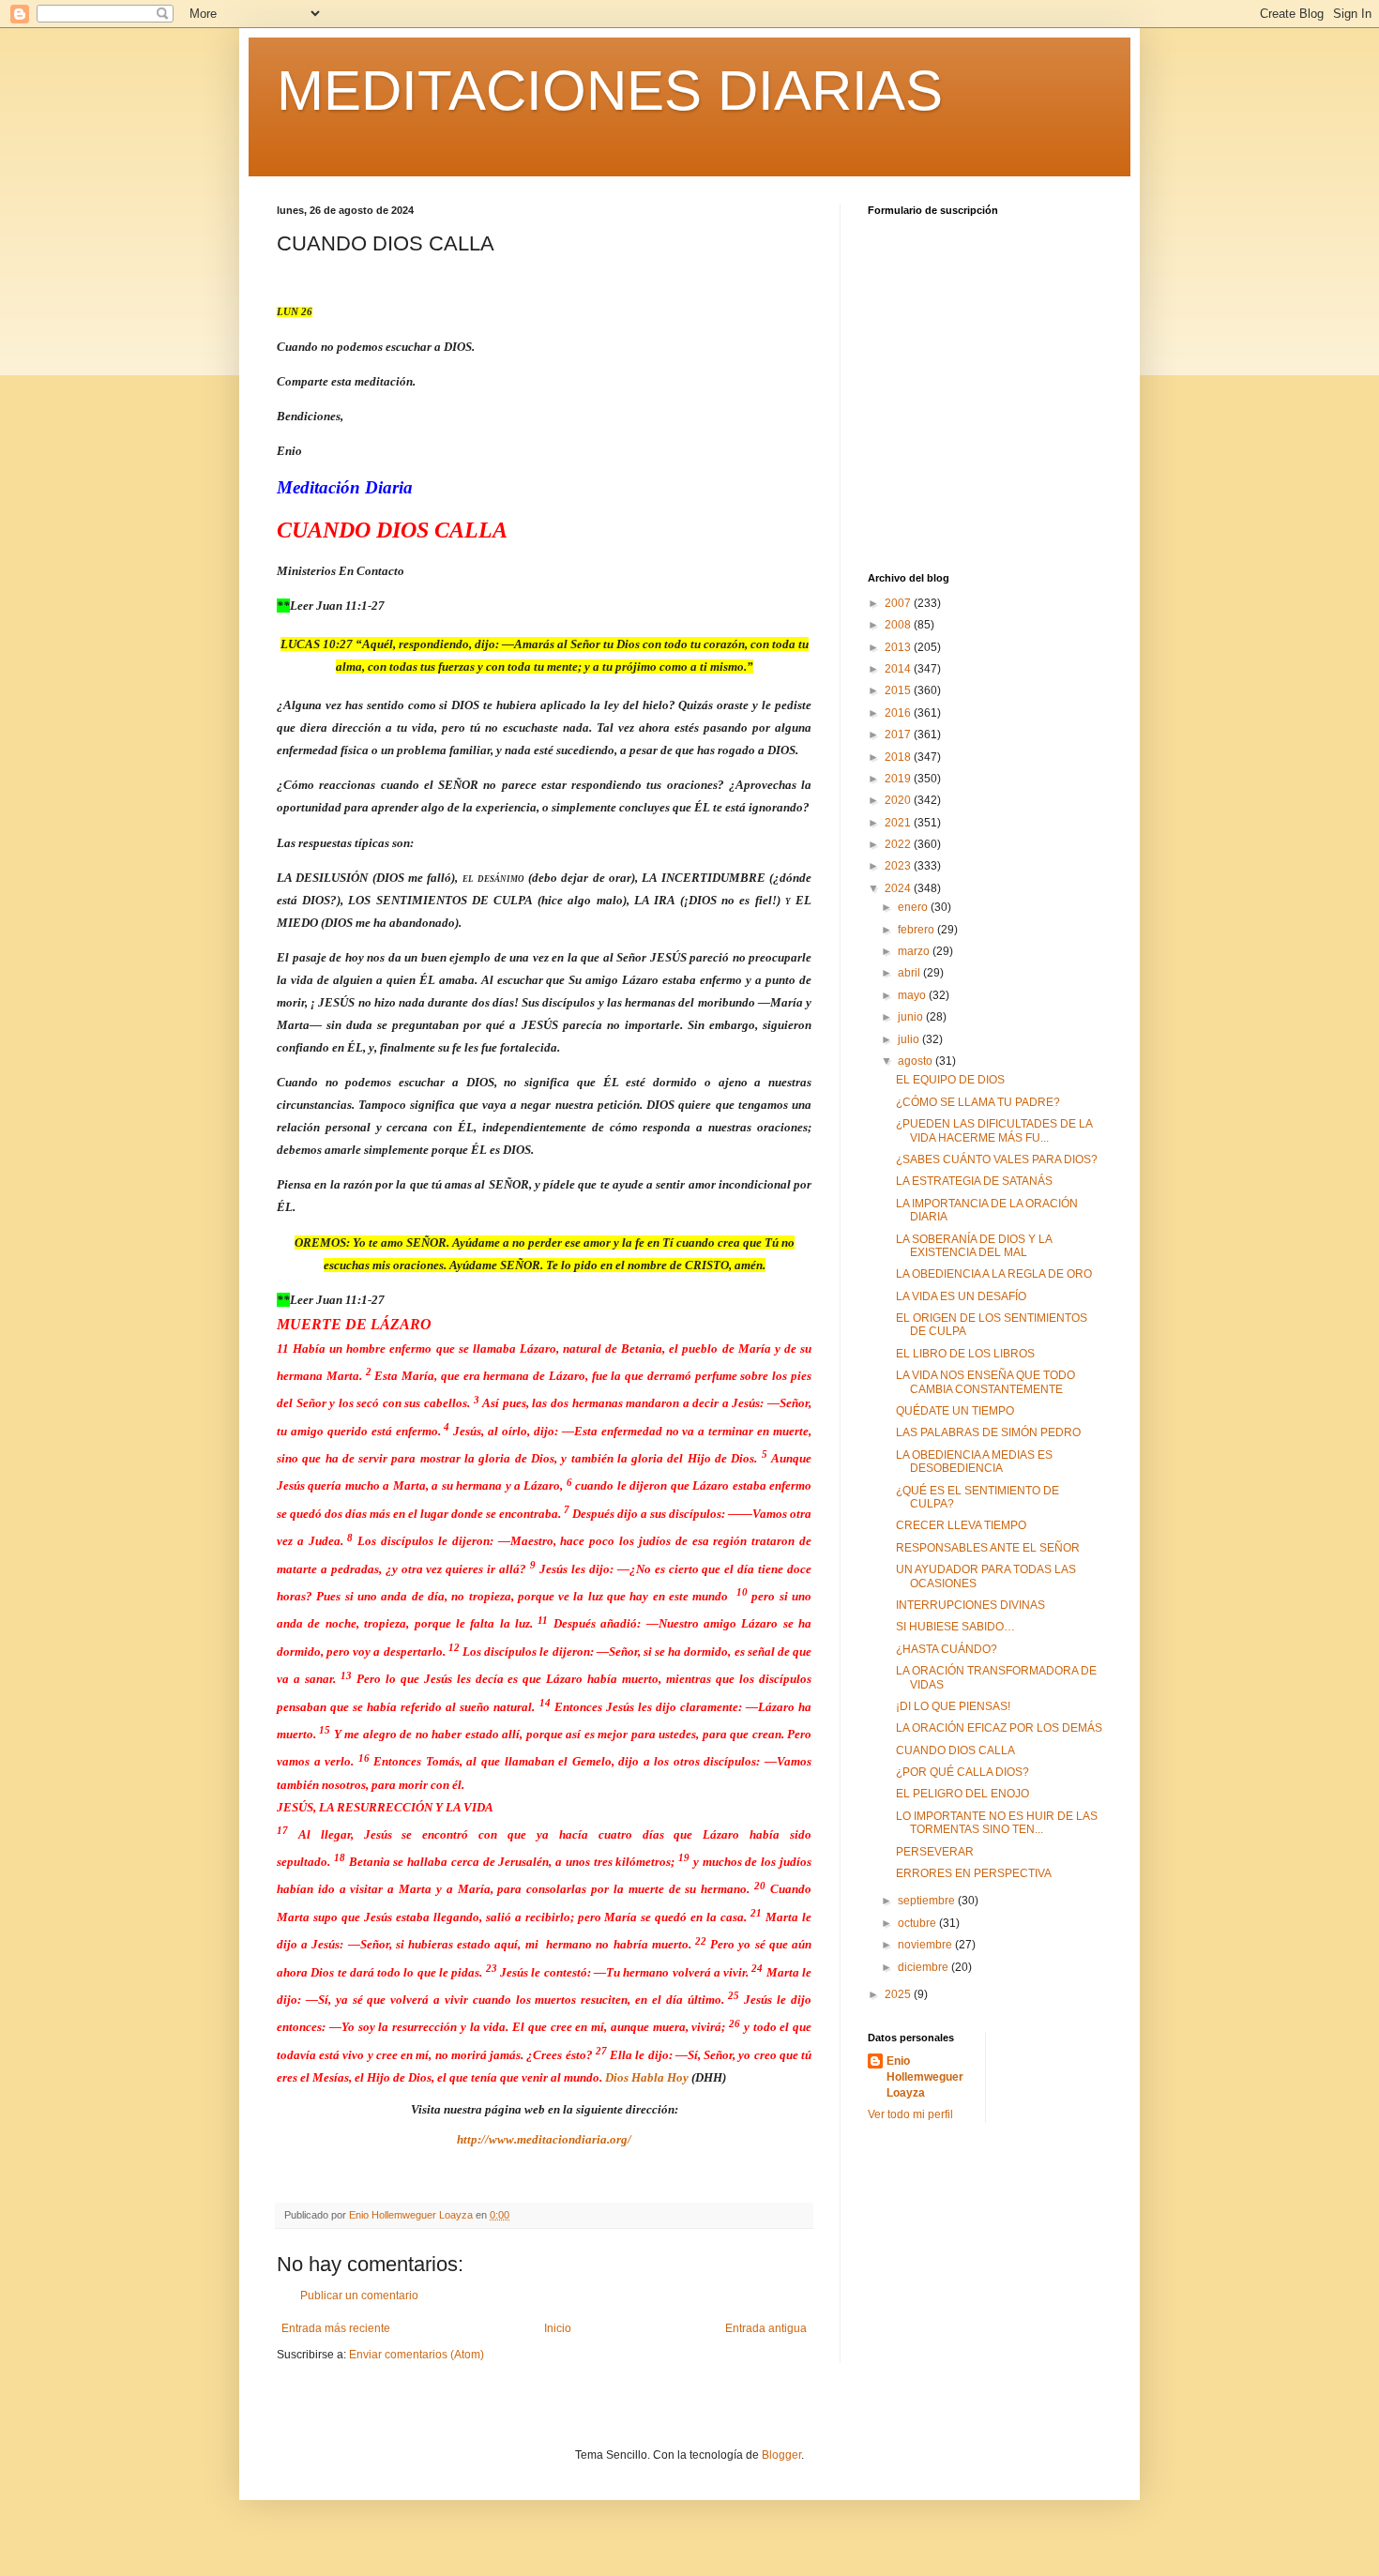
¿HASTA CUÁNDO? (947, 1649)
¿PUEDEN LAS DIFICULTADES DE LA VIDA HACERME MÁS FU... (994, 1130)
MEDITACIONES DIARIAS (610, 91)
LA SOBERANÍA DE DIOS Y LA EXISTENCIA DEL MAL (974, 1246)
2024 (899, 888)
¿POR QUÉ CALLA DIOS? (962, 1772)
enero (914, 907)
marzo (915, 951)
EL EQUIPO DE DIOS (950, 1080)
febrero (917, 930)
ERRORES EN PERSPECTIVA (974, 1873)
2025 (899, 1994)
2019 (899, 779)
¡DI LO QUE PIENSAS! (953, 1706)
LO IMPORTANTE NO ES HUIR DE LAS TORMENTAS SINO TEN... (997, 1823)
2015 (899, 690)
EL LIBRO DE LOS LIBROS (965, 1354)
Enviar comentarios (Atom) (417, 2355)
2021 (899, 823)
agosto (917, 1061)
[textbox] (544, 1227)
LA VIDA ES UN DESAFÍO (961, 1296)
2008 (899, 625)
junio (912, 1017)
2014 (899, 669)
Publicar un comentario (359, 2296)
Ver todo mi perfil (910, 2114)
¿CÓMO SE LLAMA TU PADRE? (978, 1102)
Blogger (781, 2455)
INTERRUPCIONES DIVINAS (970, 1605)
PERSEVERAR (935, 1852)
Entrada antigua (766, 2328)
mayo (913, 995)
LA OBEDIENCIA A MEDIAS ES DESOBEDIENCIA (974, 1462)
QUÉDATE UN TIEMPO (955, 1411)
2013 (899, 647)
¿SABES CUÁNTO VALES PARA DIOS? (997, 1159)
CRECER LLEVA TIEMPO (961, 1525)
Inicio (558, 2328)
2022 (899, 844)
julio (910, 1039)
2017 (899, 735)
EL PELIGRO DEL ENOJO (962, 1794)
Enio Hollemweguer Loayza (925, 2077)
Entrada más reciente (336, 2328)
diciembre (924, 1967)
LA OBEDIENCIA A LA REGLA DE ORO (994, 1274)
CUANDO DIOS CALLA (955, 1750)
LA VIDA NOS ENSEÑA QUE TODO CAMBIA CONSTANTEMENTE (985, 1382)
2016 (899, 713)
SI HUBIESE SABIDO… (955, 1627)
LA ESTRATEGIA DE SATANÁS (974, 1181)
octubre (918, 1923)
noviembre (926, 1945)
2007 (899, 603)
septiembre (928, 1901)
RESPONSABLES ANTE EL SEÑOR (988, 1548)
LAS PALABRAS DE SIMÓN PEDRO (988, 1432)
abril (910, 973)
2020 (899, 800)
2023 (899, 866)
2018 (899, 757)
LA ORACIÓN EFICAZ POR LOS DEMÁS (999, 1728)
